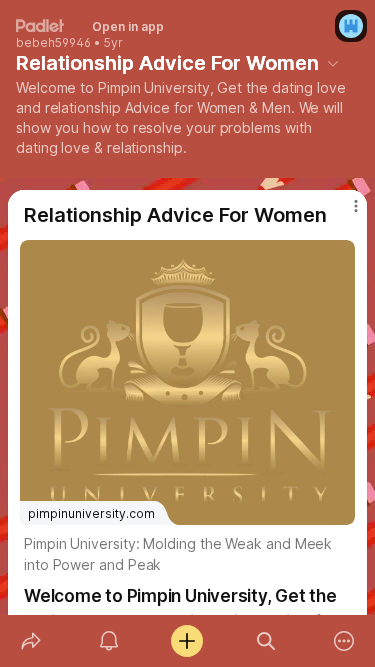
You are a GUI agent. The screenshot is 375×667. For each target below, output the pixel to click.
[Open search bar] (266, 641)
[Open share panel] (31, 641)
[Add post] (187, 641)
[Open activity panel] (109, 641)
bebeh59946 (53, 43)
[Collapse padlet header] (333, 63)
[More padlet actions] (344, 641)
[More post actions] (343, 214)
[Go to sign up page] (351, 26)
